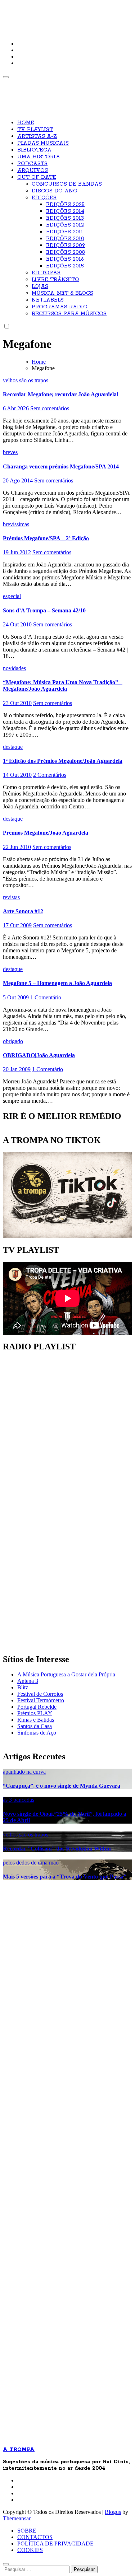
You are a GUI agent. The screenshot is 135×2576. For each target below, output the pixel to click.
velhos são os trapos (26, 380)
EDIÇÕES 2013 (65, 218)
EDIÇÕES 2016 (65, 259)
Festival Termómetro (41, 1700)
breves (10, 452)
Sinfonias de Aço (37, 1733)
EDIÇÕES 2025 (65, 205)
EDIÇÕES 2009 (66, 246)
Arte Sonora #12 (23, 911)
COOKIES (30, 2550)
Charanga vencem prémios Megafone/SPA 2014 (61, 466)
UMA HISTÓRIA (39, 157)
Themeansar (17, 2518)
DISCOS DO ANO (55, 191)
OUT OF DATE (37, 177)
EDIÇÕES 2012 (65, 225)
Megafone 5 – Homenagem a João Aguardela (57, 983)
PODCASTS (32, 164)
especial (12, 596)
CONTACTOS (35, 2537)
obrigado (13, 1041)
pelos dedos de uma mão (31, 1863)
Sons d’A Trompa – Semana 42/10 (44, 610)
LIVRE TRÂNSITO (55, 280)
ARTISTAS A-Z (37, 136)
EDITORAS (46, 273)
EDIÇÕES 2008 (66, 252)
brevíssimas (16, 524)
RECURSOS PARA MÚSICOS (69, 314)
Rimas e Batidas (36, 1720)
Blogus (113, 2512)
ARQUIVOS (33, 171)
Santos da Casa (35, 1726)
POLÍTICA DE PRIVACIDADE (55, 2544)
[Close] (6, 2564)
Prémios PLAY (35, 1713)
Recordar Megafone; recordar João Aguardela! (61, 394)
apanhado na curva (24, 1772)
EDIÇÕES (44, 198)
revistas (11, 897)
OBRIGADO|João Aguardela (39, 1055)
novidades (14, 668)
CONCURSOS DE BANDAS (67, 184)
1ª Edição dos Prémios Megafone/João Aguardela (63, 761)
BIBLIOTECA (34, 150)
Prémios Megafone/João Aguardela (46, 833)
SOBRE (27, 2531)
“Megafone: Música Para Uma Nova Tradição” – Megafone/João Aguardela (63, 685)
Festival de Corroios (40, 1694)
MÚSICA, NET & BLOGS (62, 293)
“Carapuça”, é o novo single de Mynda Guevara (62, 1786)
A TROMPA (28, 11)
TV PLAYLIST (35, 130)
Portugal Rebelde (37, 1707)
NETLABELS (48, 300)
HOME (26, 123)
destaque (13, 747)
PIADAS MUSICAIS (43, 143)
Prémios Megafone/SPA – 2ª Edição (46, 538)
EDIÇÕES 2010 (65, 239)
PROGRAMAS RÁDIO (60, 307)
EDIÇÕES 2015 (65, 266)
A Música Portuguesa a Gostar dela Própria (66, 1674)
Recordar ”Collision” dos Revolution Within (57, 1849)
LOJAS (40, 286)
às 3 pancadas (19, 1800)
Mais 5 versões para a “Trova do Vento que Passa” (65, 1877)
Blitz (23, 1687)
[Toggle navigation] (6, 77)
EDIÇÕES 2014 (65, 211)
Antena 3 (28, 1681)
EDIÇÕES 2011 (65, 232)
